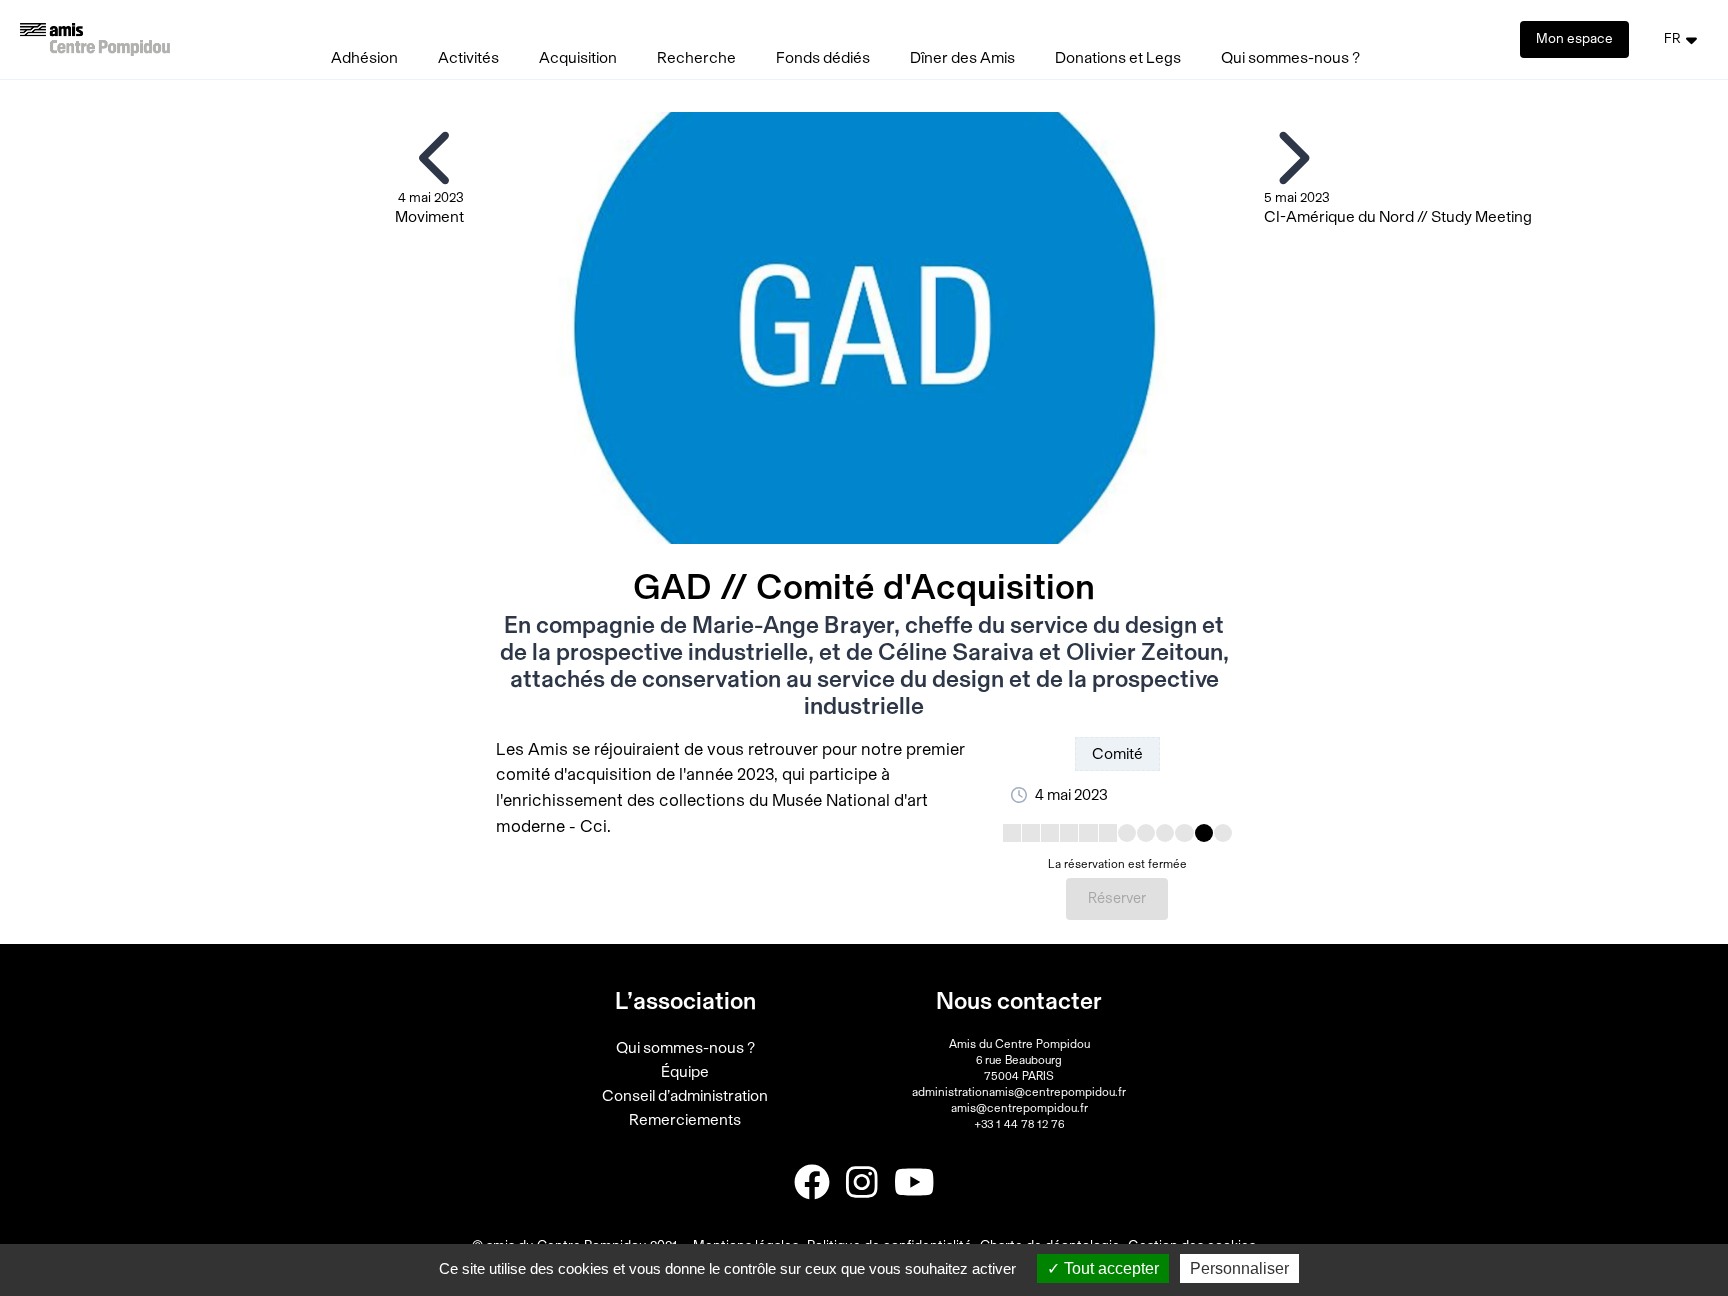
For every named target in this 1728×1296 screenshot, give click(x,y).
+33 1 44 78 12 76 (1019, 1124)
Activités (468, 58)
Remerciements (685, 1120)
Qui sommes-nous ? (1290, 58)
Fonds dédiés (823, 58)
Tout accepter (1109, 1268)
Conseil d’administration (685, 1096)
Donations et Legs (1118, 58)
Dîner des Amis (962, 58)
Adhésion (364, 58)
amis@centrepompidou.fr (1019, 1108)
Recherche (696, 58)
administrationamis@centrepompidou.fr (1019, 1092)
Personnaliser (1239, 1268)
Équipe (685, 1072)
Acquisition (578, 58)
